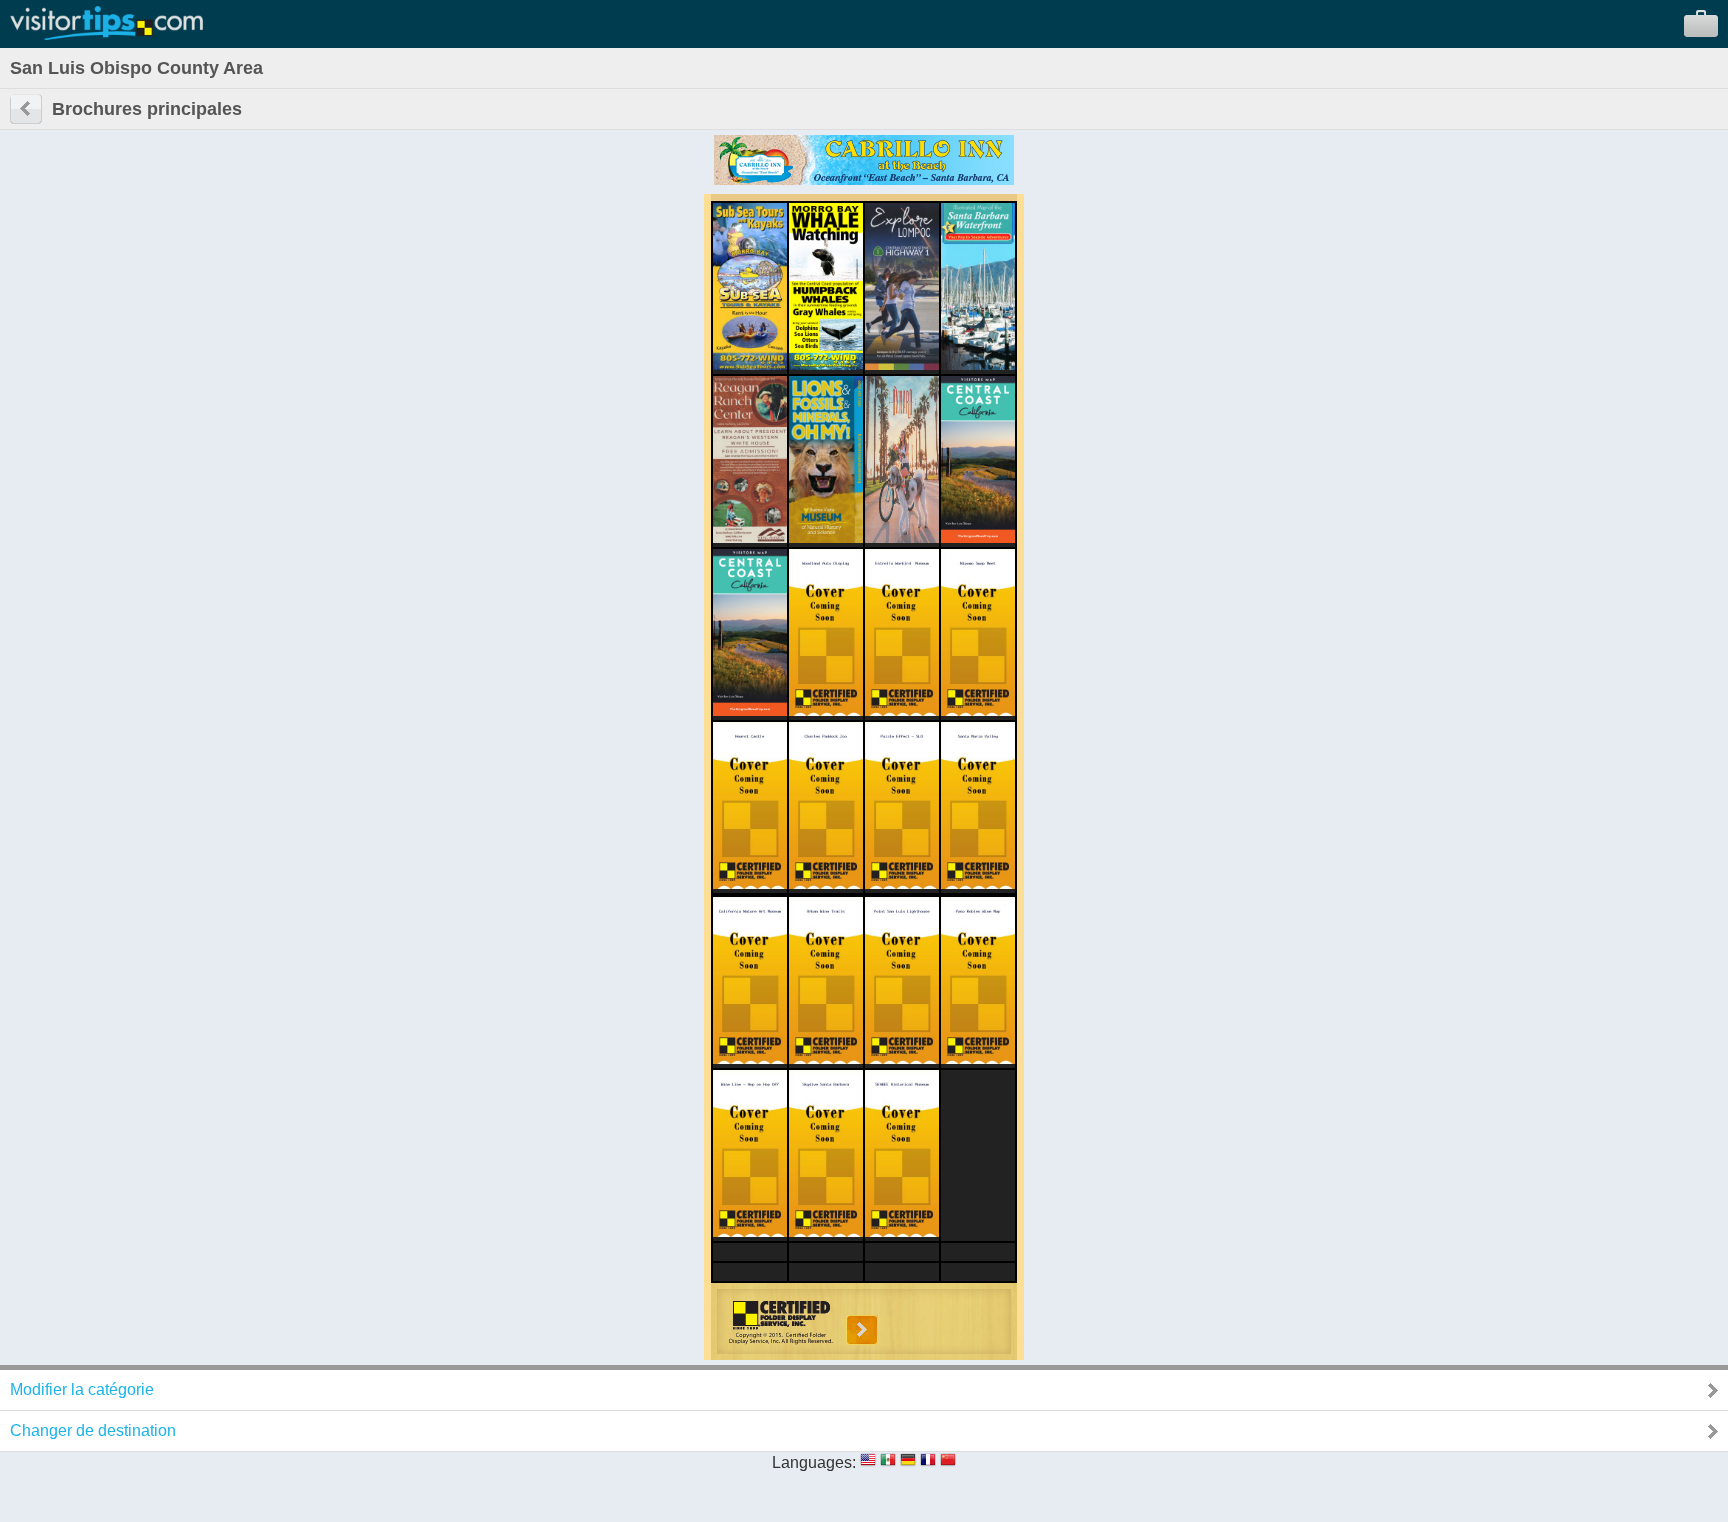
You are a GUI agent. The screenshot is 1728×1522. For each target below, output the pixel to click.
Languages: (814, 1462)
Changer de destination (93, 1430)
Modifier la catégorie (82, 1389)
